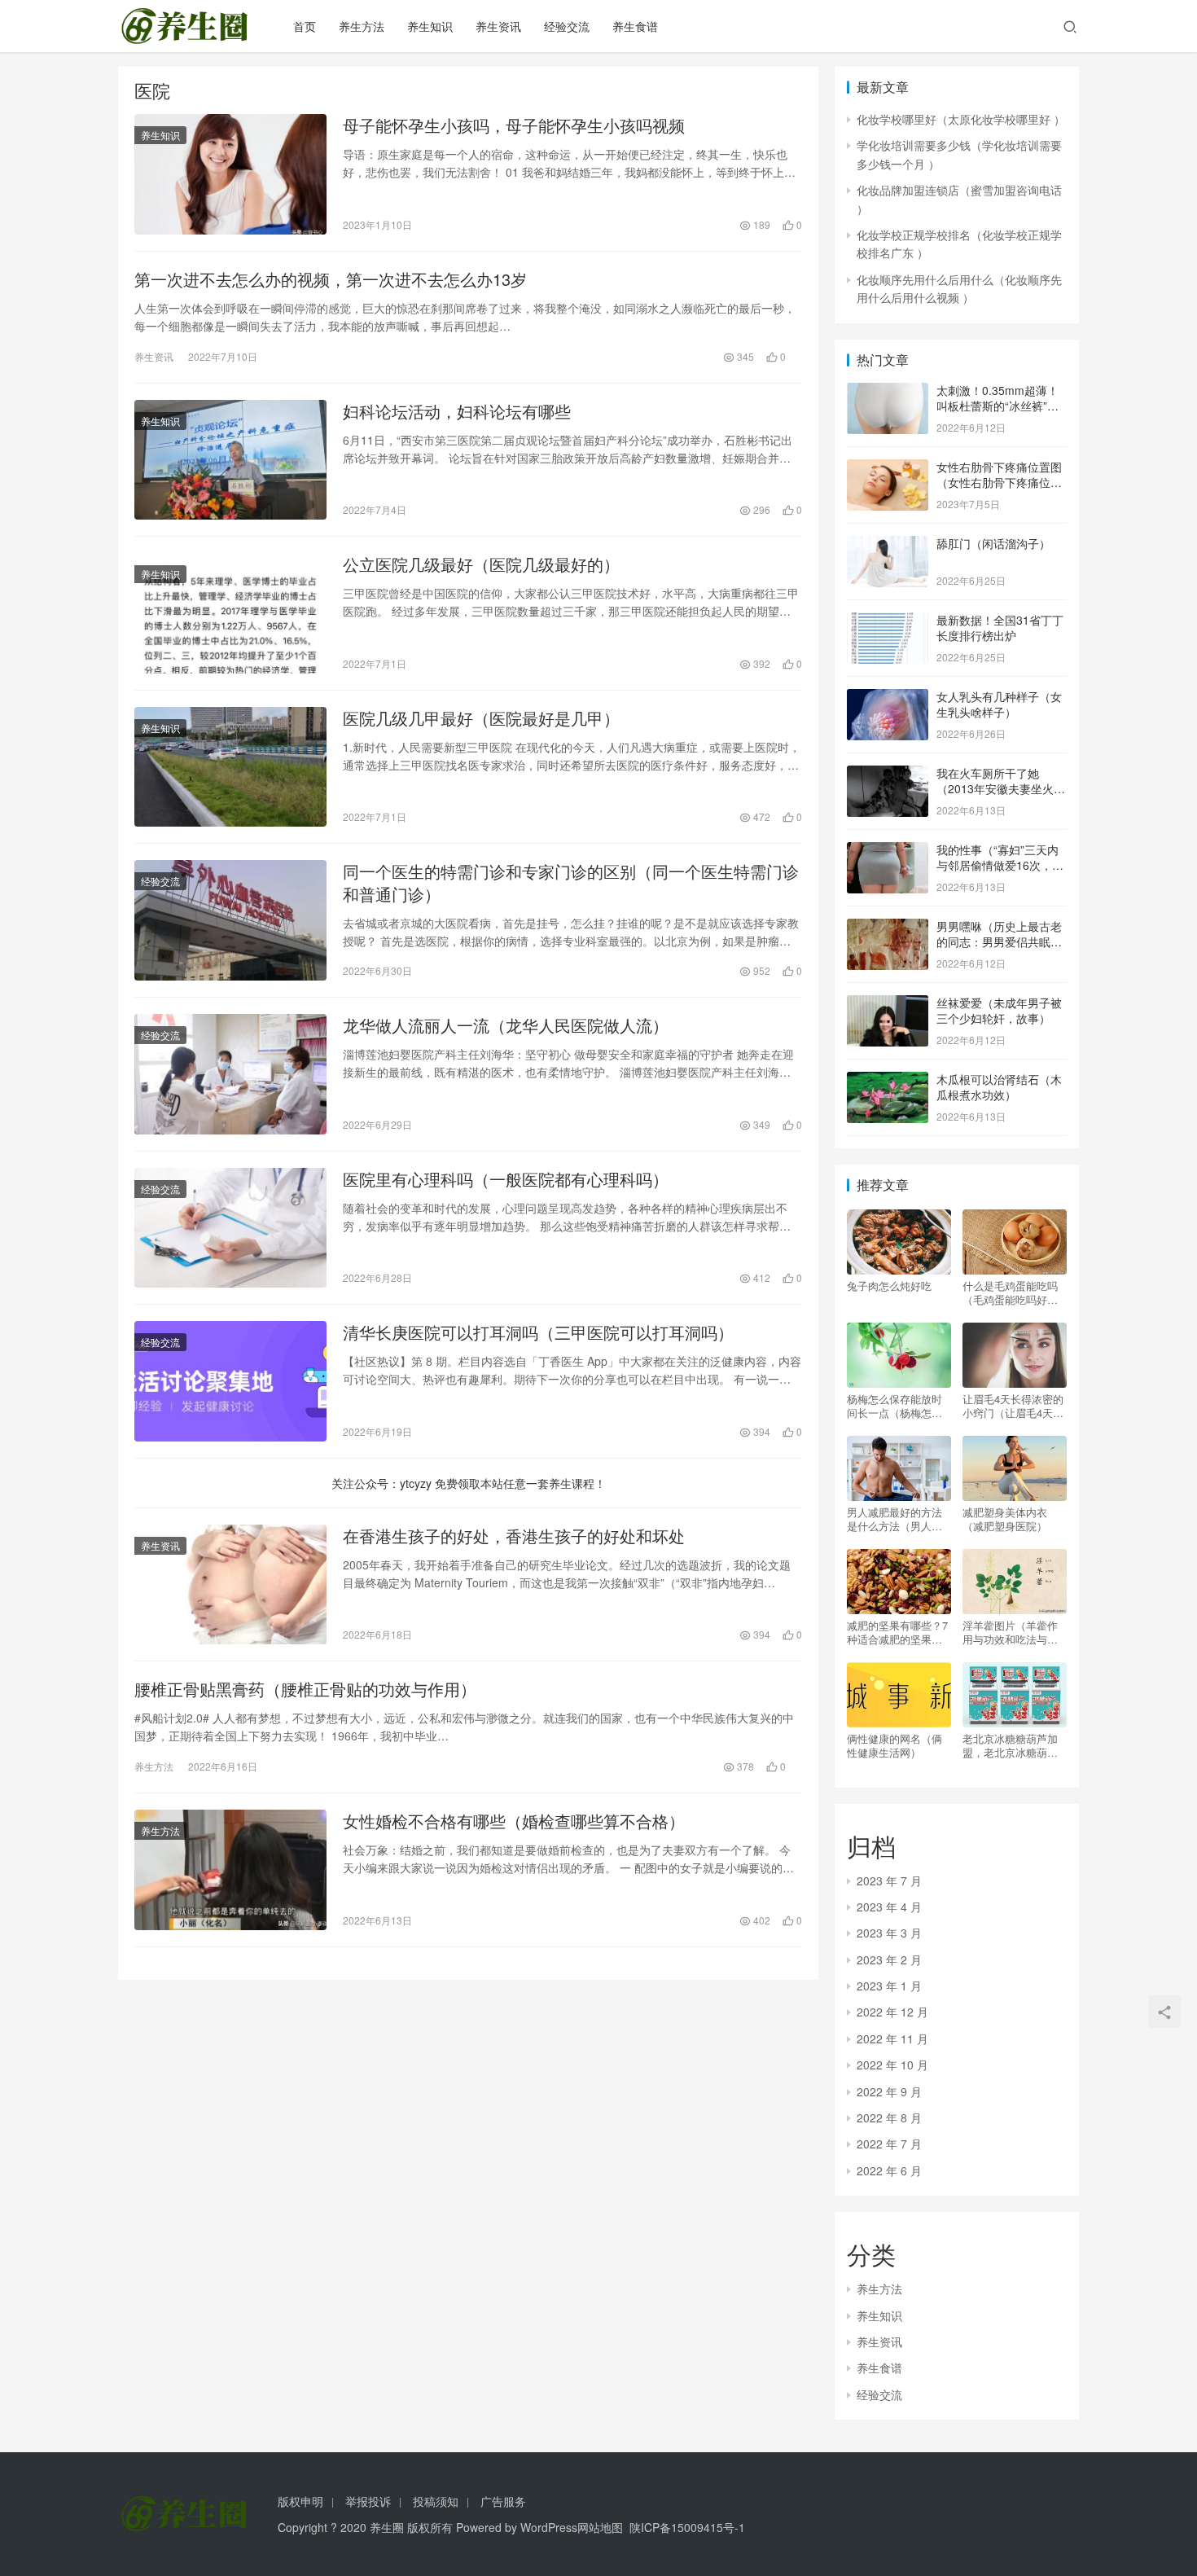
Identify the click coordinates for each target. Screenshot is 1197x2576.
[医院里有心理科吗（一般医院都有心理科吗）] (230, 1228)
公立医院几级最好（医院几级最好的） (481, 564)
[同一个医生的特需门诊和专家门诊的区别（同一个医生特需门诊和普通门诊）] (230, 920)
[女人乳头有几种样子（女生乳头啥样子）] (888, 698)
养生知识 (430, 26)
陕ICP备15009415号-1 (687, 2527)
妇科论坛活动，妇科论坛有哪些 (457, 411)
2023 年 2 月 (889, 1959)
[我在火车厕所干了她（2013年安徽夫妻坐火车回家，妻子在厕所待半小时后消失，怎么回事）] (888, 775)
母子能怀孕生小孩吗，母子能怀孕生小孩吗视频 (514, 125)
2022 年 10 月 (892, 2065)
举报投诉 (368, 2501)
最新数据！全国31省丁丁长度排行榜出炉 (1000, 628)
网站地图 (600, 2527)
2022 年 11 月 (892, 2038)
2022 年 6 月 (889, 2170)
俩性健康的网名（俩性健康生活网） (894, 1745)
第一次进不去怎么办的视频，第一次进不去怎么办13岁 (331, 279)
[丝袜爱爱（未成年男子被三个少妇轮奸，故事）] (888, 1004)
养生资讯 (498, 26)
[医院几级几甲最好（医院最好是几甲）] (230, 767)
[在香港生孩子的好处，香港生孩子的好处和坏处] (230, 1585)
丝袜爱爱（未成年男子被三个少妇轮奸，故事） (999, 1011)
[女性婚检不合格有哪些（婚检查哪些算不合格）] (230, 1870)
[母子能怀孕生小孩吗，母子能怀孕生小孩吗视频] (230, 174)
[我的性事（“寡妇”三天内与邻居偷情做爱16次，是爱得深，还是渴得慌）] (888, 851)
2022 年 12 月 (892, 2012)
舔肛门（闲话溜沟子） (993, 543)
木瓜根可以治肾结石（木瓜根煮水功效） (999, 1087)
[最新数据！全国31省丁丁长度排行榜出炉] (888, 621)
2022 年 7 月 (889, 2144)
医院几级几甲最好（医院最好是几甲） (481, 718)
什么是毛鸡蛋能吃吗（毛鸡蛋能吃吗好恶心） (1010, 1292)
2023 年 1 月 (889, 1986)
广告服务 (503, 2501)
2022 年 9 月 (889, 2091)
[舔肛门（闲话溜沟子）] (888, 545)
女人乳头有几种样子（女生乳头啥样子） (999, 704)
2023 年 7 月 (889, 1880)
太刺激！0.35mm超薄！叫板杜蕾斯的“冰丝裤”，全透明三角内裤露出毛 (997, 406)
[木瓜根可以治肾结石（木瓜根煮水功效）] (888, 1081)
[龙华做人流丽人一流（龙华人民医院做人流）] (230, 1074)
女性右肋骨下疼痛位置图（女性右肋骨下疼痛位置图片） (999, 483)
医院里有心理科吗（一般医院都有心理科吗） (506, 1179)
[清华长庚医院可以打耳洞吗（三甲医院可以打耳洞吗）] (230, 1381)
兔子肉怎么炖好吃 (889, 1286)
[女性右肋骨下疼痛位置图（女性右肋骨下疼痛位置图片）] (888, 468)
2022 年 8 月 (889, 2117)
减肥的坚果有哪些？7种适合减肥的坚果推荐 (897, 1632)
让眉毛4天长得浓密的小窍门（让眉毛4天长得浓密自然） (1013, 1406)
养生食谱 (635, 26)
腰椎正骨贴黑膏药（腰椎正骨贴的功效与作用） (305, 1689)
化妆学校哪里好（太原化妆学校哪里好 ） (961, 119)
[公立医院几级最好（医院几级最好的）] (230, 613)
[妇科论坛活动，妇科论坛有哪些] (230, 460)
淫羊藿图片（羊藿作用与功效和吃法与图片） (1010, 1632)
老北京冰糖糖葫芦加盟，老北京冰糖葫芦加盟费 (1010, 1745)
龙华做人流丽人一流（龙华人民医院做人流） (506, 1025)
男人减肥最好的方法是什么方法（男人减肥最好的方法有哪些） (894, 1519)
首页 (305, 26)
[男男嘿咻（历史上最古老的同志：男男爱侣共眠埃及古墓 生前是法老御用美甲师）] (888, 928)
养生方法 (362, 26)
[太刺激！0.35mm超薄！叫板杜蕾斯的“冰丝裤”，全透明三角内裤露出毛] (888, 392)
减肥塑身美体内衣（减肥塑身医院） (1005, 1519)
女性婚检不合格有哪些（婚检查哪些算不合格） (514, 1821)
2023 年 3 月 (889, 1933)
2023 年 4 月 (889, 1907)
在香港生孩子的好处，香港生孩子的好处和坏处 (514, 1536)
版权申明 (300, 2501)
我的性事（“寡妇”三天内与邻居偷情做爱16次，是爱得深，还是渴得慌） (1000, 865)
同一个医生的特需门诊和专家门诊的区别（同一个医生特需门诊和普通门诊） (571, 883)
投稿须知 (436, 2501)
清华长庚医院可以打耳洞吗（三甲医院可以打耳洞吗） (538, 1332)
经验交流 (567, 26)
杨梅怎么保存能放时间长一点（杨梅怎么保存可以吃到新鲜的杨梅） (894, 1406)
